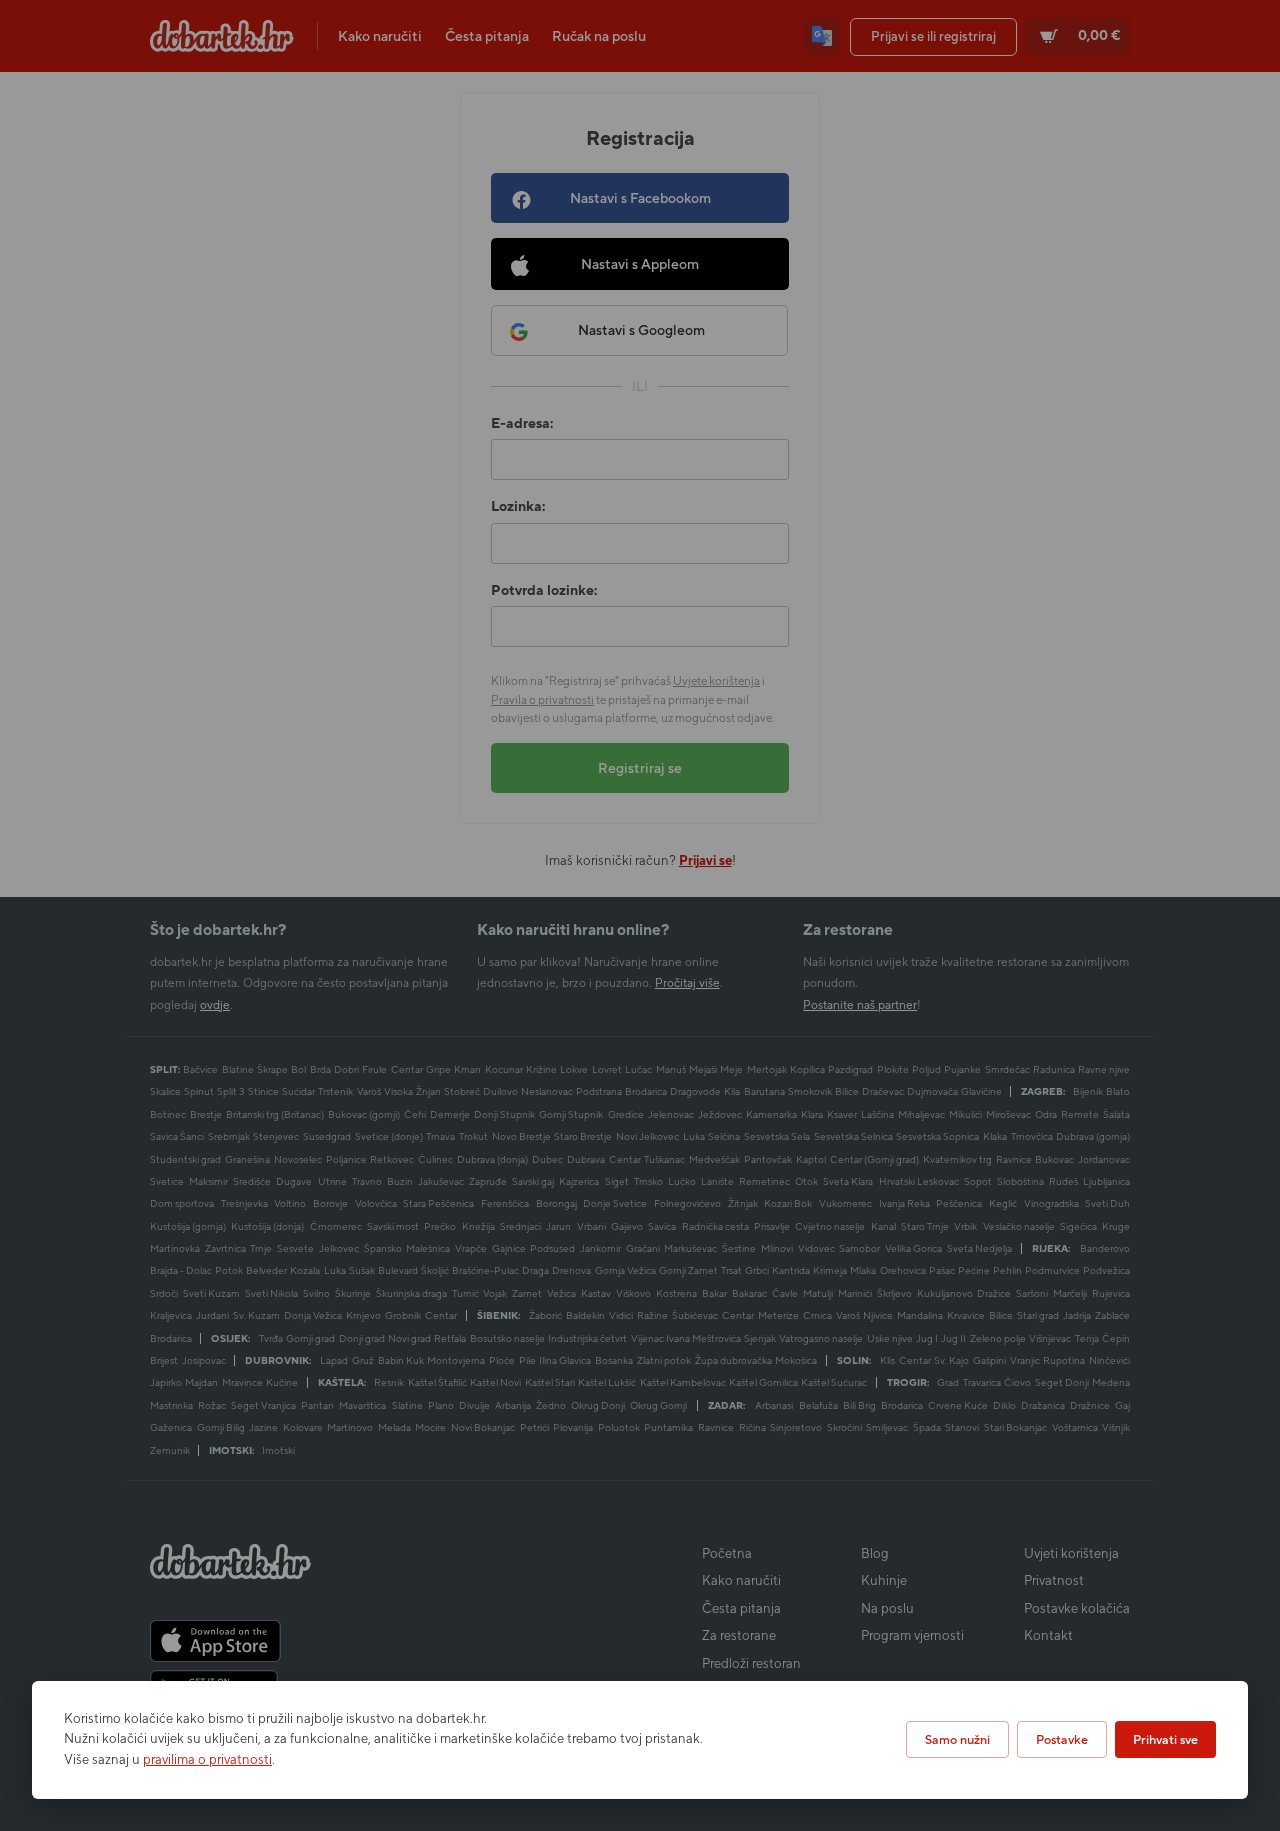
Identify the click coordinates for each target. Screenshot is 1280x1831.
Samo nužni (957, 1739)
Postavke (1062, 1739)
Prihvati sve (1165, 1739)
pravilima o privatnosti (207, 1759)
